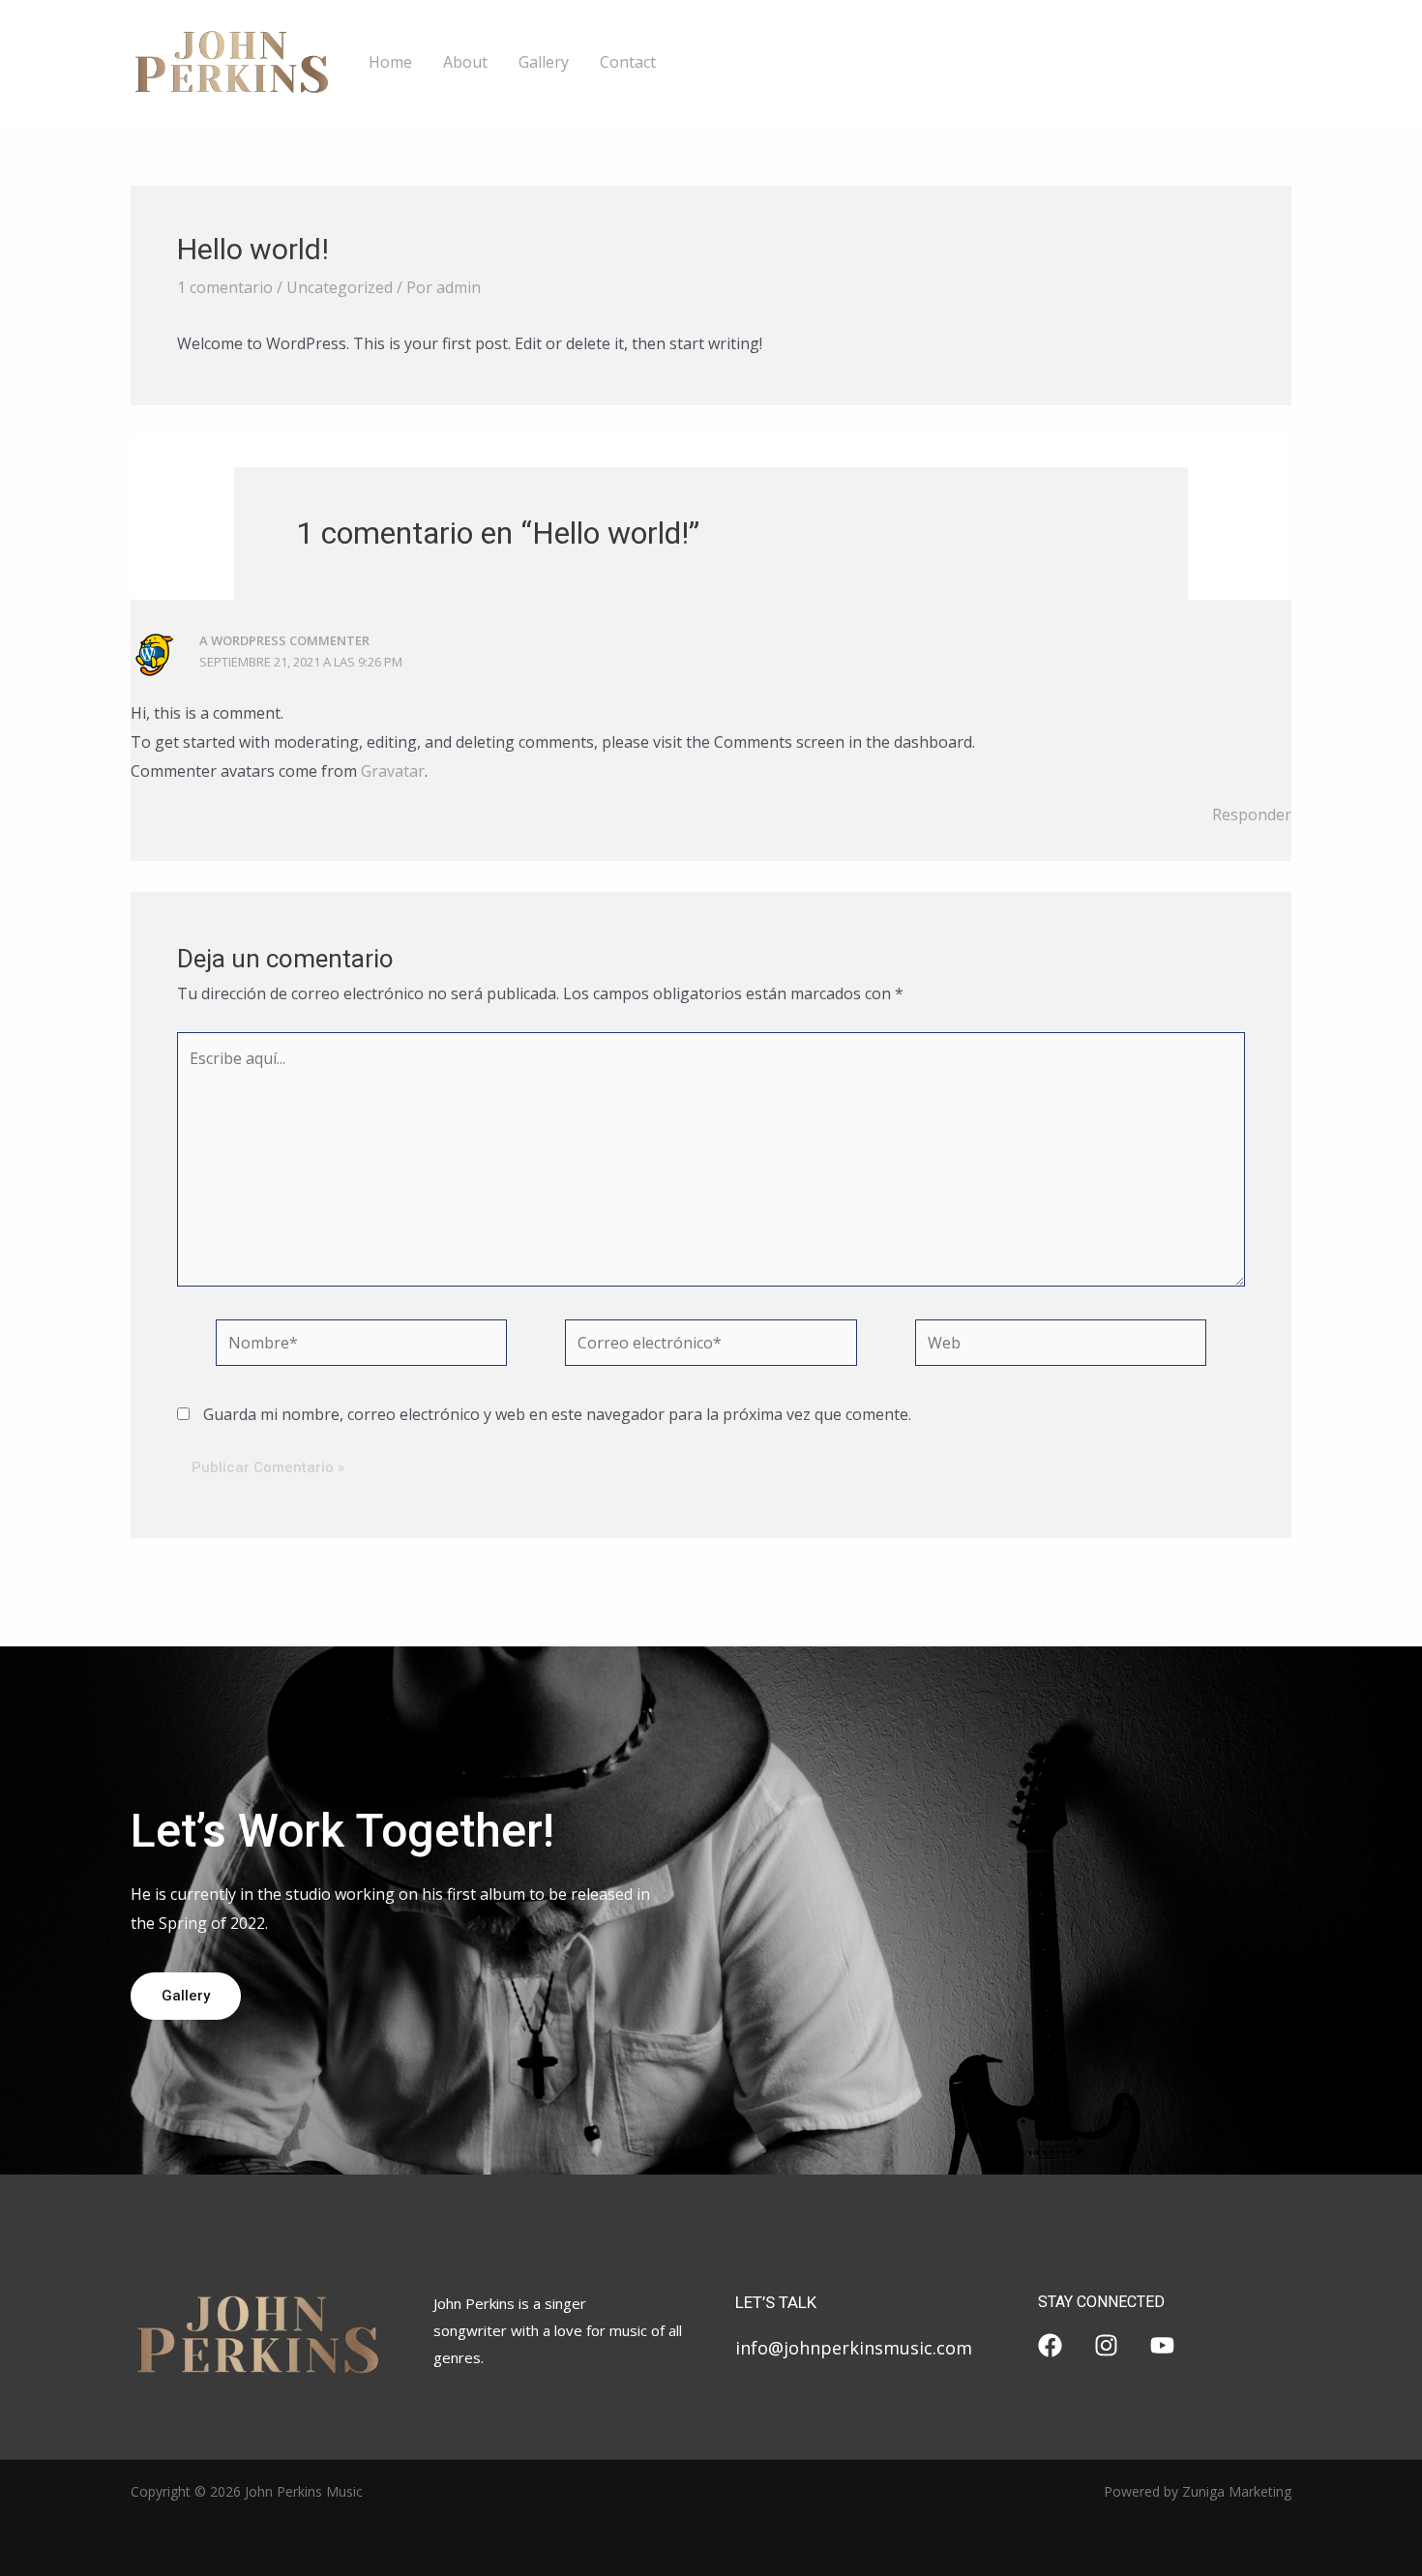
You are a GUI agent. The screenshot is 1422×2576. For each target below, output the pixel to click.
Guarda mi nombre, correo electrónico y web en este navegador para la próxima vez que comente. (557, 1414)
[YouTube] (1162, 2345)
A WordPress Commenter (284, 640)
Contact (628, 62)
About (465, 62)
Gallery (544, 62)
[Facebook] (1050, 2345)
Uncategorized (340, 287)
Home (390, 62)
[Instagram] (1106, 2345)
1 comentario (225, 287)
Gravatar (393, 771)
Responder (1252, 814)
